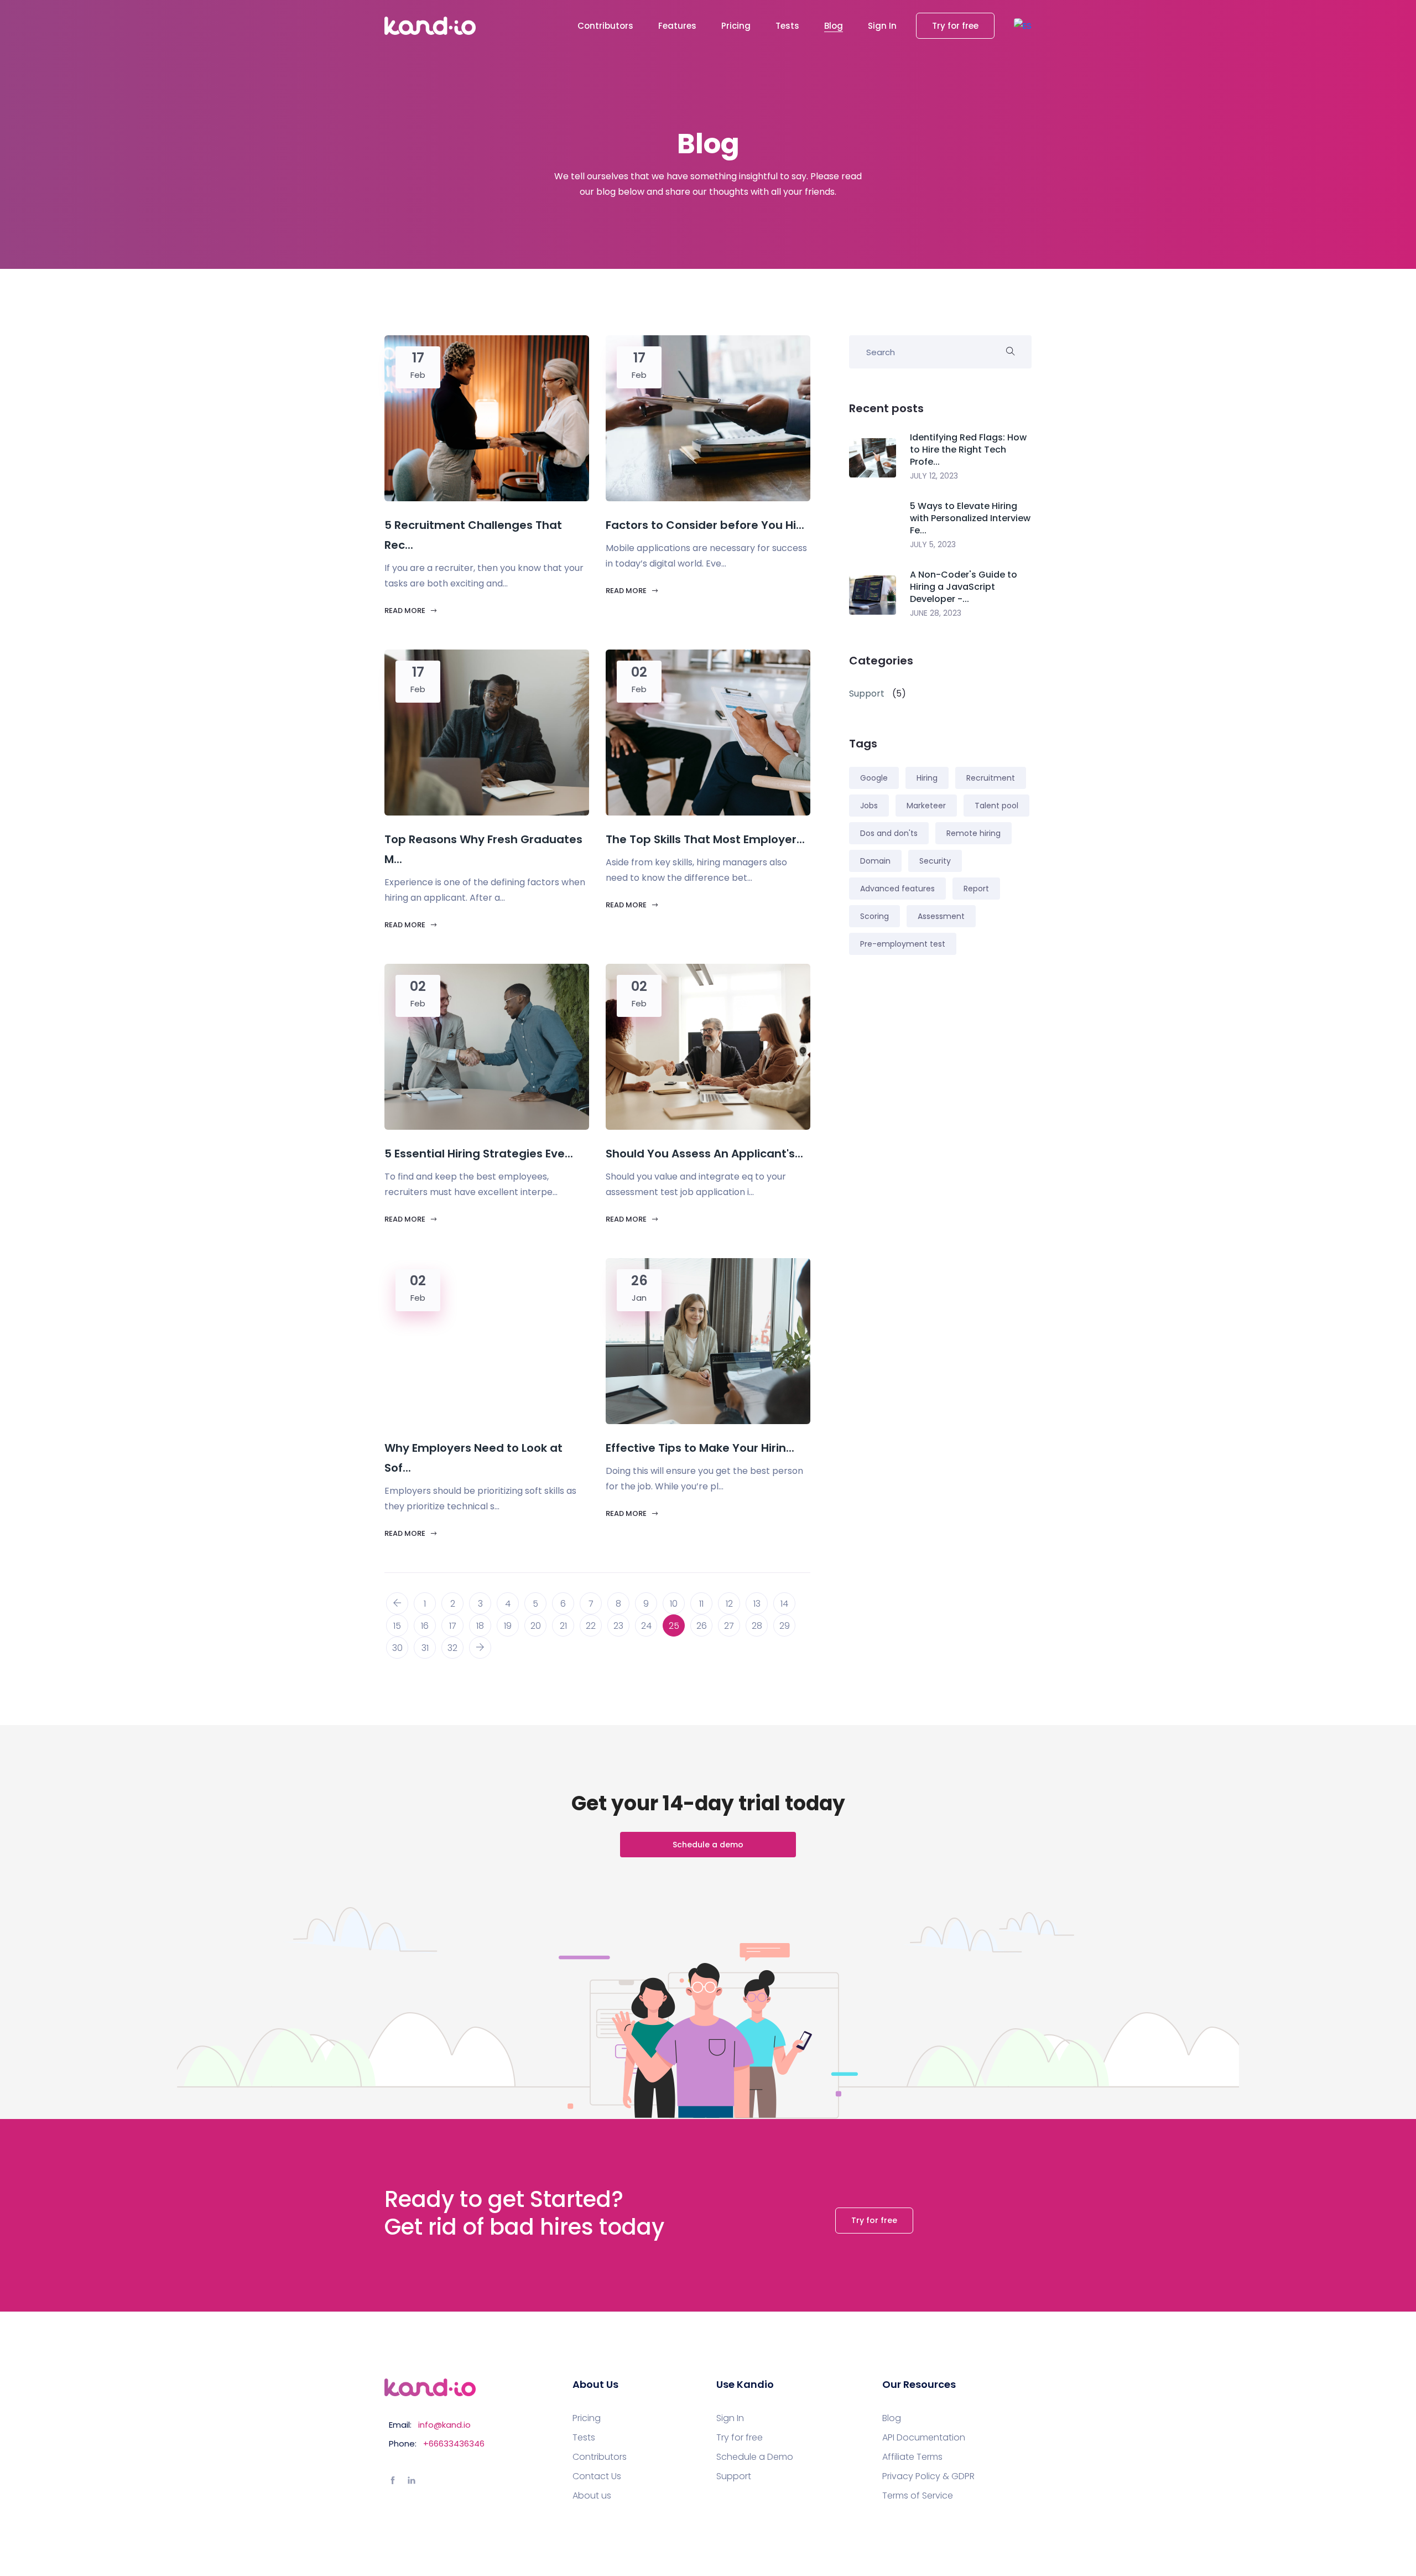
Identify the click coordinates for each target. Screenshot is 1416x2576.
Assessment (941, 916)
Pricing (736, 26)
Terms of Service (918, 2496)
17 (453, 1626)
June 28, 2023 (936, 613)
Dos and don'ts (889, 833)
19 (508, 1626)
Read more (406, 611)
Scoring (874, 916)
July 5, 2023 (933, 544)
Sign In (882, 26)
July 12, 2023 (934, 476)
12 (729, 1604)
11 (701, 1604)
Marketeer (926, 806)
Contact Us (597, 2476)
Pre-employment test (903, 944)
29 (785, 1626)
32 (452, 1648)
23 (618, 1626)
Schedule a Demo (755, 2457)
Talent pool (996, 806)
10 (674, 1604)
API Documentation (924, 2438)
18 (480, 1626)
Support (734, 2476)
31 (425, 1648)
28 (757, 1626)
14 (784, 1604)
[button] (1023, 26)
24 (646, 1626)
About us (592, 2496)
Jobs (869, 806)
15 (397, 1626)
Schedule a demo (708, 1845)
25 (674, 1626)
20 (536, 1626)
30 (397, 1648)
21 (563, 1626)
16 (425, 1626)
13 (757, 1604)
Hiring (927, 778)
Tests (787, 26)
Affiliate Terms (912, 2457)
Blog (834, 26)
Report (976, 889)
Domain (875, 861)
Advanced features (897, 889)
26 (702, 1626)
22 (591, 1626)
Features (677, 26)
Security (935, 861)
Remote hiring (973, 833)
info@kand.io (444, 2425)
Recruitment (991, 778)
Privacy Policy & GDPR (928, 2476)
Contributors (605, 26)
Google (874, 778)
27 (729, 1626)
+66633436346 (454, 2443)
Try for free (955, 26)
